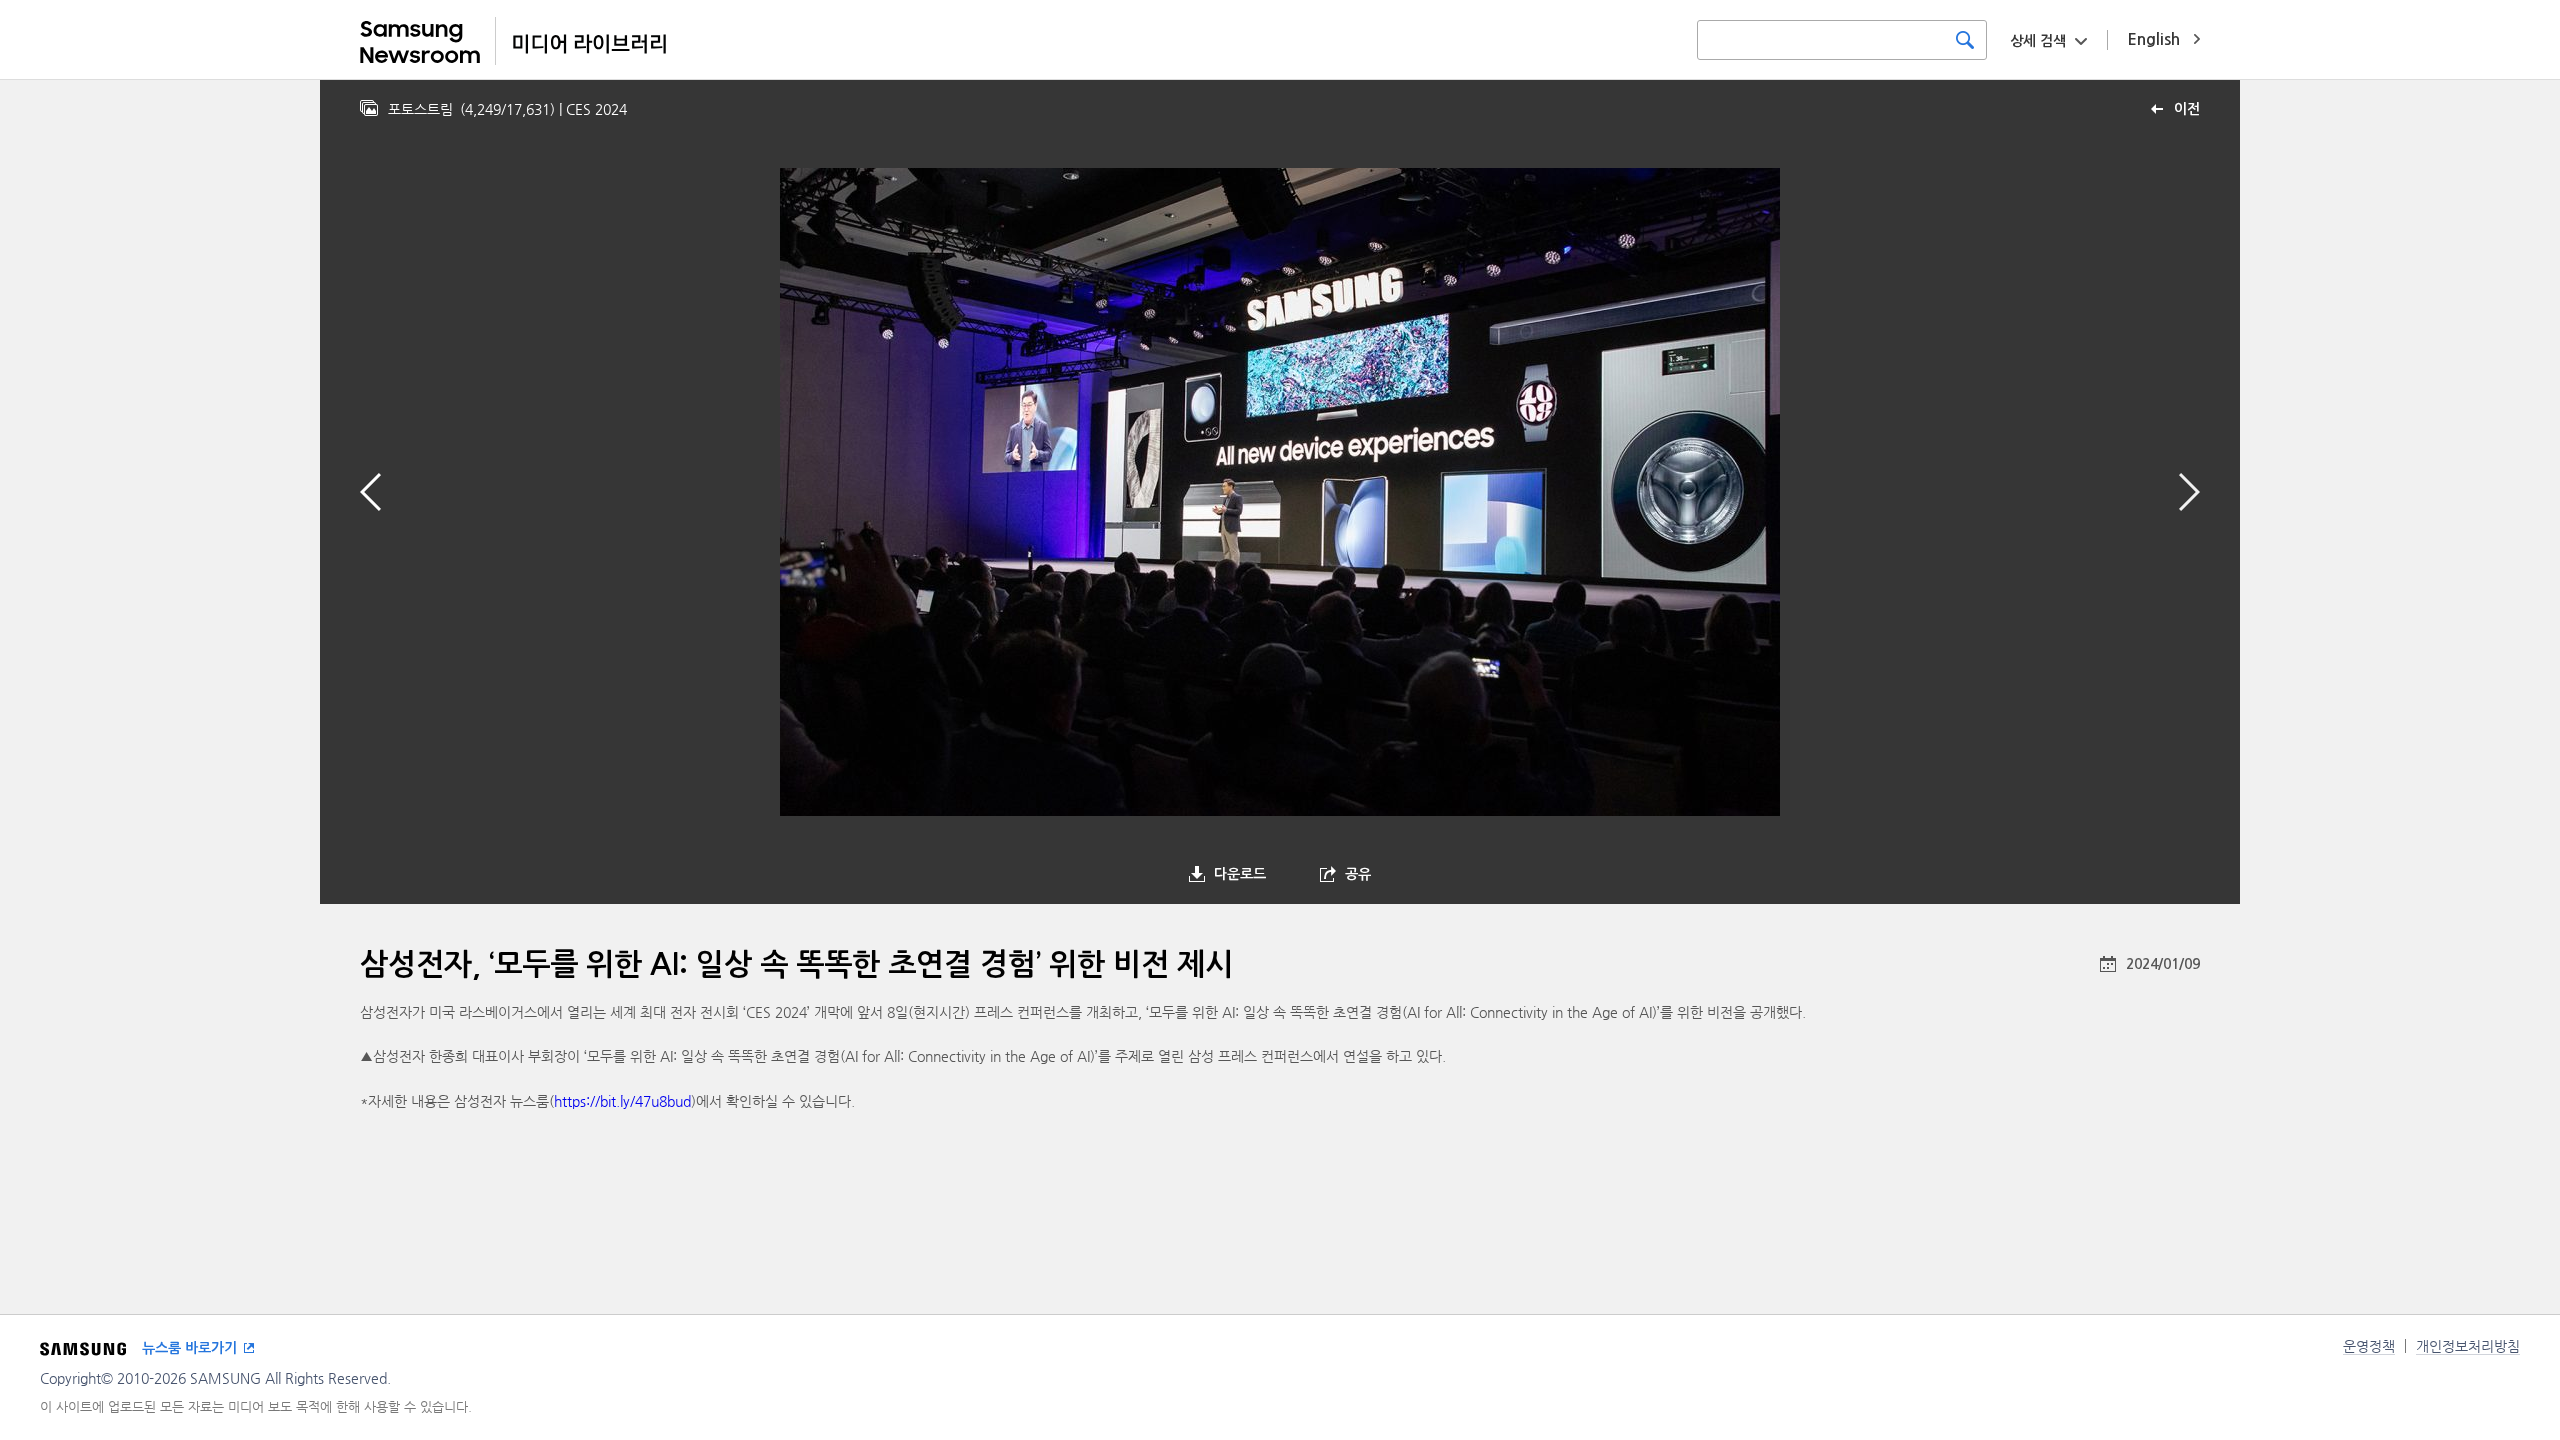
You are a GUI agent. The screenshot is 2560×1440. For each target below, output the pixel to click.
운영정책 (2369, 1346)
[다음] (2189, 492)
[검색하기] (1965, 40)
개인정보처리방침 (2468, 1346)
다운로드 (1240, 874)
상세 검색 (2038, 41)
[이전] (370, 492)
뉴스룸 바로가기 (189, 1348)
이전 (2187, 109)
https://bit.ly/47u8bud (622, 1101)
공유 (1358, 874)
